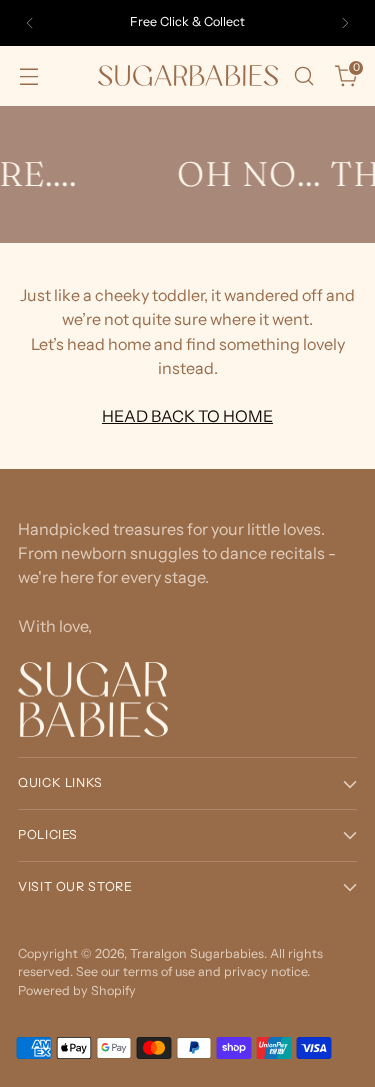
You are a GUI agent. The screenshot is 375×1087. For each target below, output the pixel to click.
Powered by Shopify (77, 990)
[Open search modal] (303, 75)
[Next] (345, 23)
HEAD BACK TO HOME (187, 416)
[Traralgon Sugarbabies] (188, 75)
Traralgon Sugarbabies (197, 953)
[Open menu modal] (28, 75)
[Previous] (30, 23)
